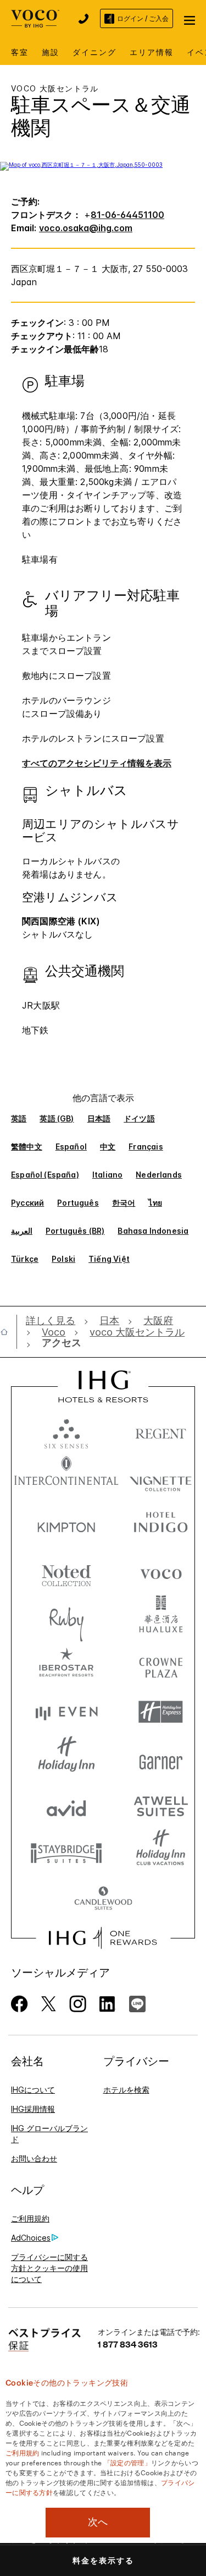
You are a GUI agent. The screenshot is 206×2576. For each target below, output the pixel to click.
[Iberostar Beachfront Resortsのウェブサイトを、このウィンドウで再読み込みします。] (66, 1665)
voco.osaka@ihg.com (86, 228)
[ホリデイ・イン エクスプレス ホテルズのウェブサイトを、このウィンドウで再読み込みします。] (161, 1712)
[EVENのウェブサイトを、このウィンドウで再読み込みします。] (66, 1712)
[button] (190, 19)
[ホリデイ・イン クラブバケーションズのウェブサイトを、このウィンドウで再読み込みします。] (161, 1852)
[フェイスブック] (20, 2003)
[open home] (9, 1332)
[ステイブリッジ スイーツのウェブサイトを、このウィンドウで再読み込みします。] (66, 1852)
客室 (20, 52)
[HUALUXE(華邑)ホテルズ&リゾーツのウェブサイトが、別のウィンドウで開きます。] (161, 1618)
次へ (98, 2522)
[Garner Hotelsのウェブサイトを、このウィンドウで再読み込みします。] (161, 1759)
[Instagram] (78, 2003)
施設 (51, 52)
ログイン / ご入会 (143, 18)
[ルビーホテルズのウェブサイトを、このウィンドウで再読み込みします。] (66, 1618)
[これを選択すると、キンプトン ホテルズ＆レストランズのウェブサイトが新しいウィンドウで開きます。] (66, 1525)
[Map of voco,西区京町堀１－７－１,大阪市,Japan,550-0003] (81, 165)
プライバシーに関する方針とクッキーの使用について (49, 2268)
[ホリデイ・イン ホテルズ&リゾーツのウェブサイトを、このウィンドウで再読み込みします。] (66, 1759)
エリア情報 (152, 52)
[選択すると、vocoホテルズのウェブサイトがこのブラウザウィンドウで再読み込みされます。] (161, 1572)
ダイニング (94, 52)
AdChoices (31, 2238)
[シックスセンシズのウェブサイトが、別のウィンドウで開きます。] (66, 1431)
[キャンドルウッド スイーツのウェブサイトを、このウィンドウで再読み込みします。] (103, 1899)
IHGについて (33, 2090)
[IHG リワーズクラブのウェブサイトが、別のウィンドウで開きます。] (103, 1938)
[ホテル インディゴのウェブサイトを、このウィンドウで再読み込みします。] (161, 1525)
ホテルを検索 (126, 2090)
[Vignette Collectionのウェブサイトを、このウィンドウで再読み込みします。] (161, 1478)
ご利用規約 (30, 2218)
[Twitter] (49, 2003)
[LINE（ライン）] (137, 2003)
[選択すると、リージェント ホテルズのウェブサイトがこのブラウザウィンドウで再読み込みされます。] (161, 1431)
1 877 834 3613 (128, 2344)
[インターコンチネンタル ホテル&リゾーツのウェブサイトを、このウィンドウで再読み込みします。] (66, 1478)
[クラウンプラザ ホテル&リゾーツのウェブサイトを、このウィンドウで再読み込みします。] (161, 1665)
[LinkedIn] (108, 2003)
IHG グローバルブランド (49, 2134)
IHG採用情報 (33, 2109)
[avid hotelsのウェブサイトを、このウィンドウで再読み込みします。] (66, 1806)
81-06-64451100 (127, 215)
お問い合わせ (34, 2158)
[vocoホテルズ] (35, 17)
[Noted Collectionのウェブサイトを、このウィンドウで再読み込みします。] (66, 1572)
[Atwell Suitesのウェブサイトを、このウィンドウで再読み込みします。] (161, 1806)
